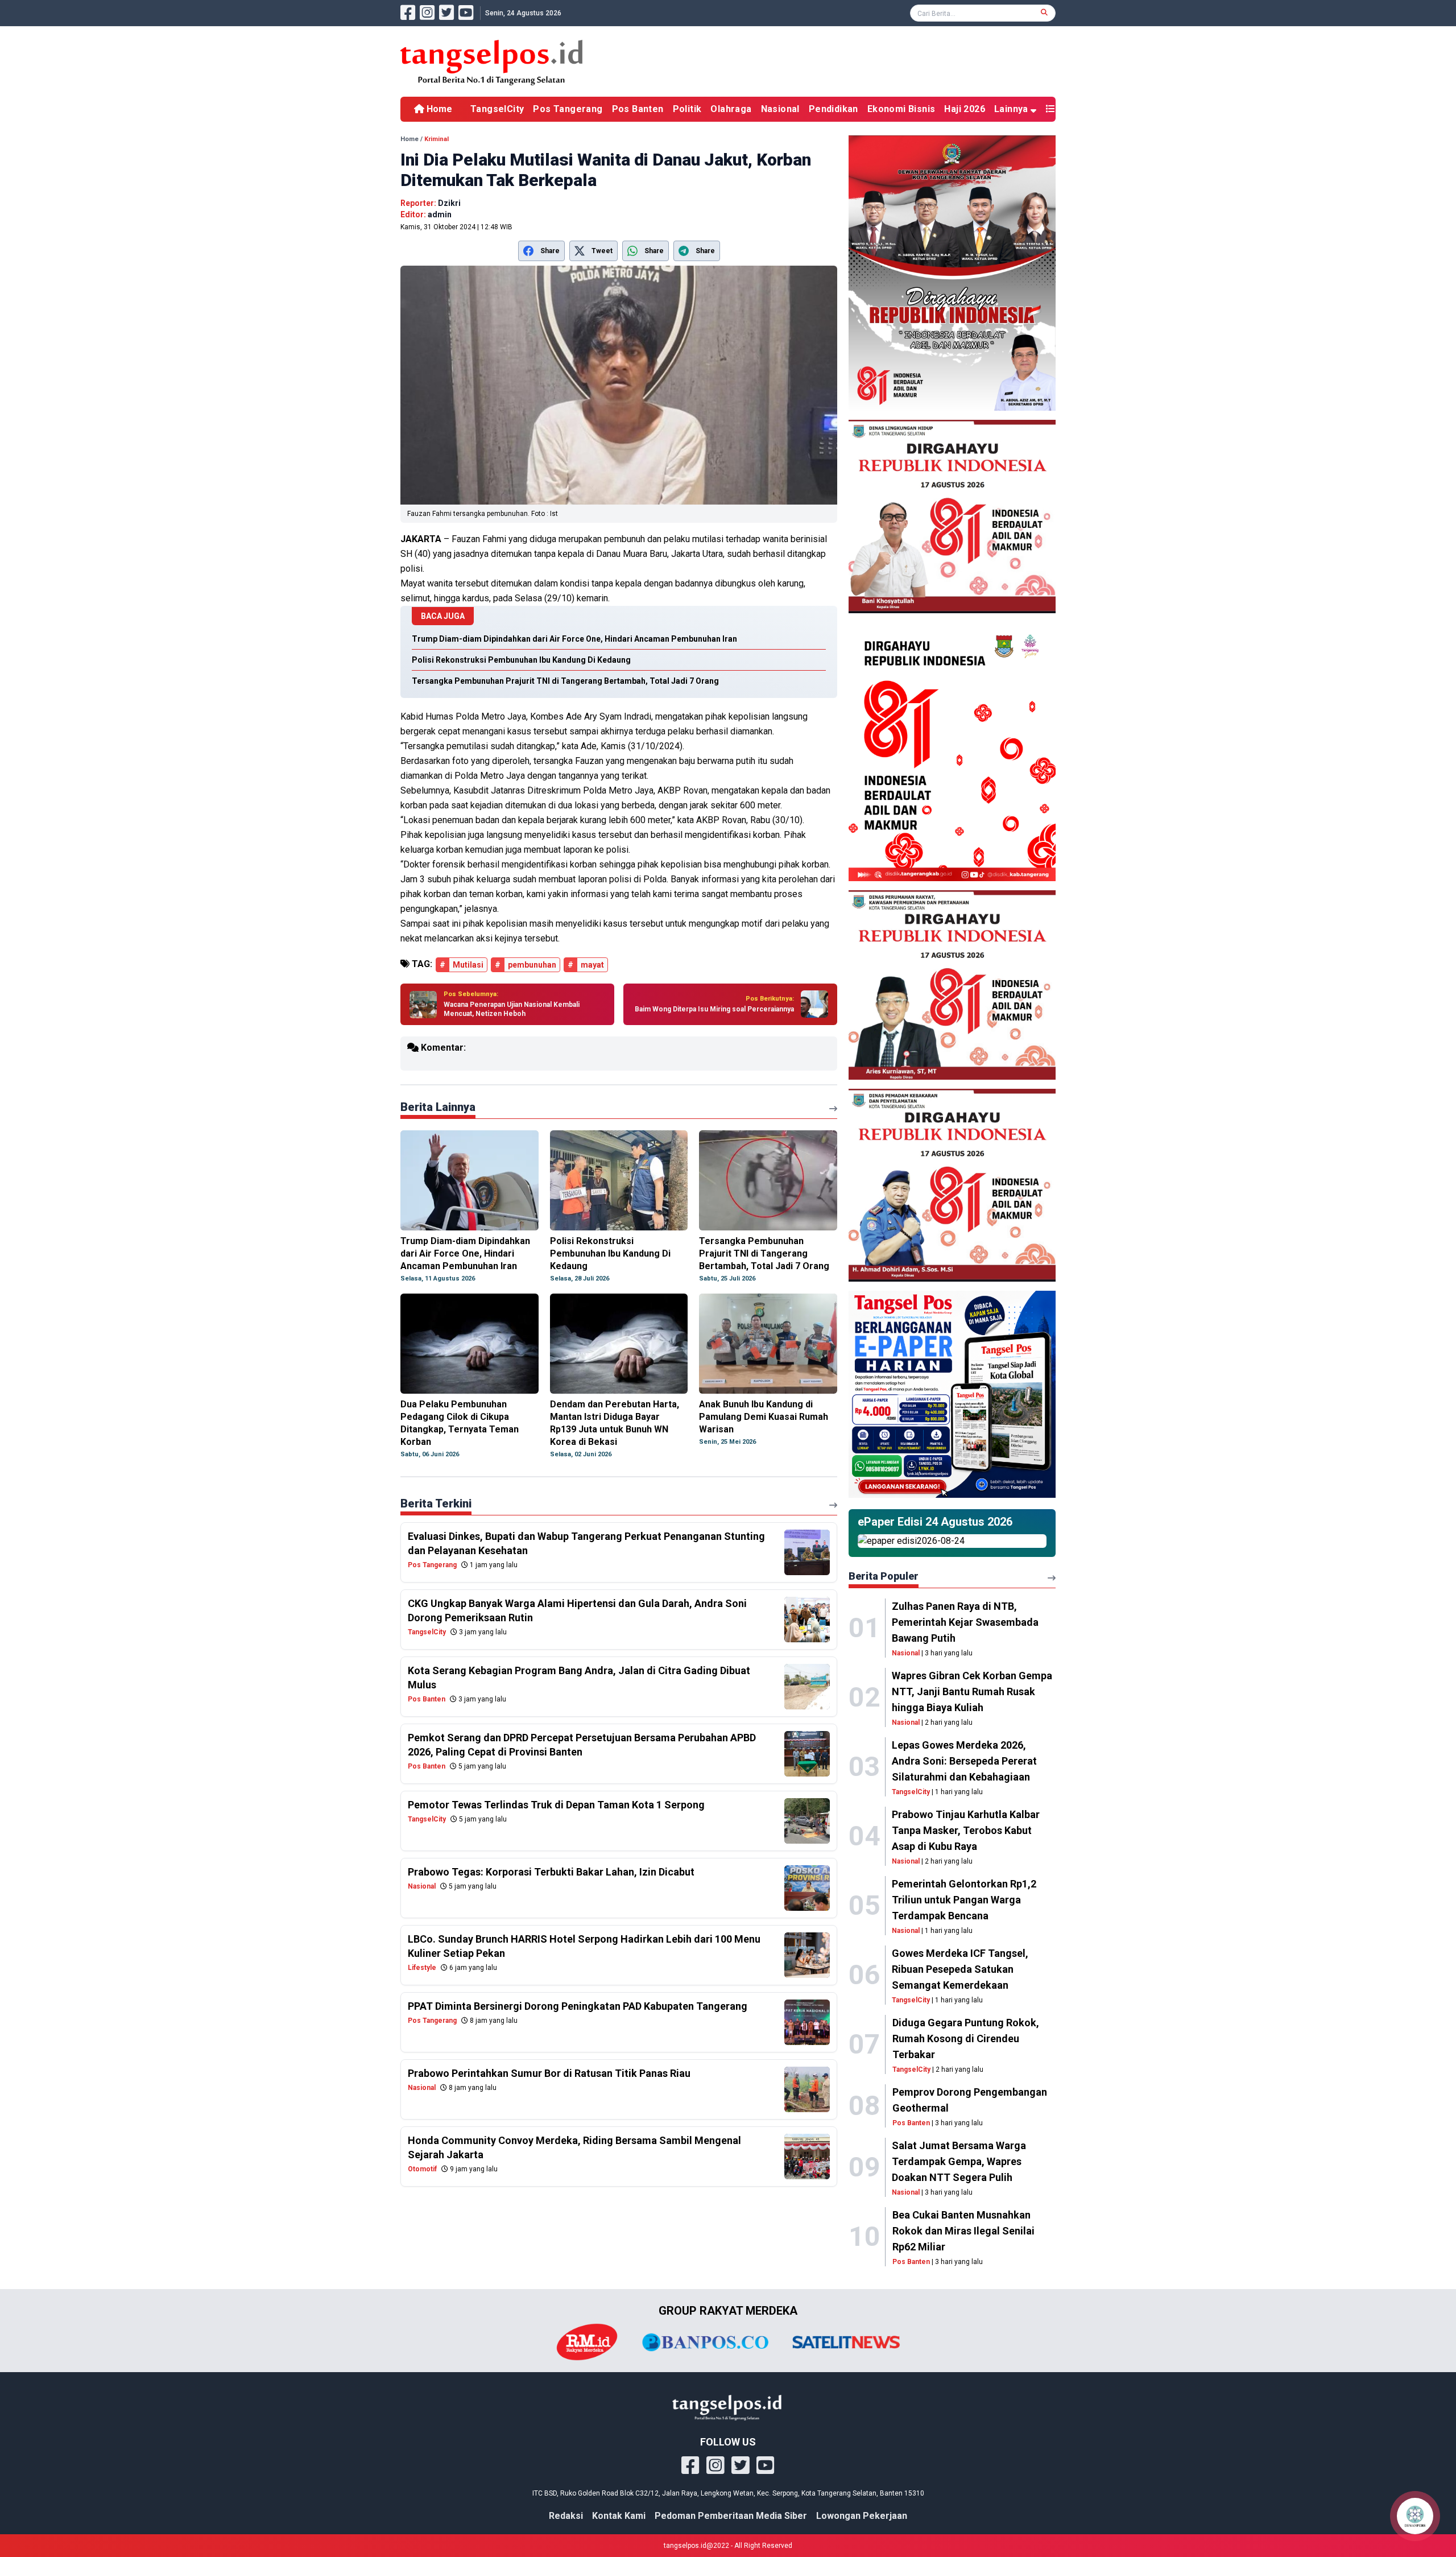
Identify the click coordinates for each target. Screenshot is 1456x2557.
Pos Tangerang (568, 109)
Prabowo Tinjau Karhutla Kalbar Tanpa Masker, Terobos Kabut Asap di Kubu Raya (966, 1830)
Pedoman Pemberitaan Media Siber (731, 2516)
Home (438, 109)
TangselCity (497, 109)
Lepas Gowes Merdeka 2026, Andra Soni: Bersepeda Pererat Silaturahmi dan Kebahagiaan (964, 1761)
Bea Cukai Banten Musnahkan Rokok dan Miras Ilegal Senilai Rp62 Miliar (963, 2231)
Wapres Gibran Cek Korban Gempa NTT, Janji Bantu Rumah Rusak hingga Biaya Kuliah (972, 1691)
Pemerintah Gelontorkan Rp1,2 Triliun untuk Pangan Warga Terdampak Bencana (964, 1900)
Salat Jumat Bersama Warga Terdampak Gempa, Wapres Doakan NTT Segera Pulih (959, 2161)
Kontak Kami (619, 2516)
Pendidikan (834, 109)
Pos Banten (638, 109)
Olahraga (731, 109)
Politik (687, 109)
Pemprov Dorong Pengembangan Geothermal (970, 2100)
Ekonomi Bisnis (901, 109)
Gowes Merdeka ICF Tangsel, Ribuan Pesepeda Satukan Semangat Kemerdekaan (960, 1969)
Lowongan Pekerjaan (862, 2516)
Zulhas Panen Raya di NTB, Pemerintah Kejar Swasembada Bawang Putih (965, 1622)
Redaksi (566, 2516)
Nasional (780, 109)
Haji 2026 (965, 109)
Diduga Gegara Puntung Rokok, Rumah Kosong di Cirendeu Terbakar (966, 2038)
